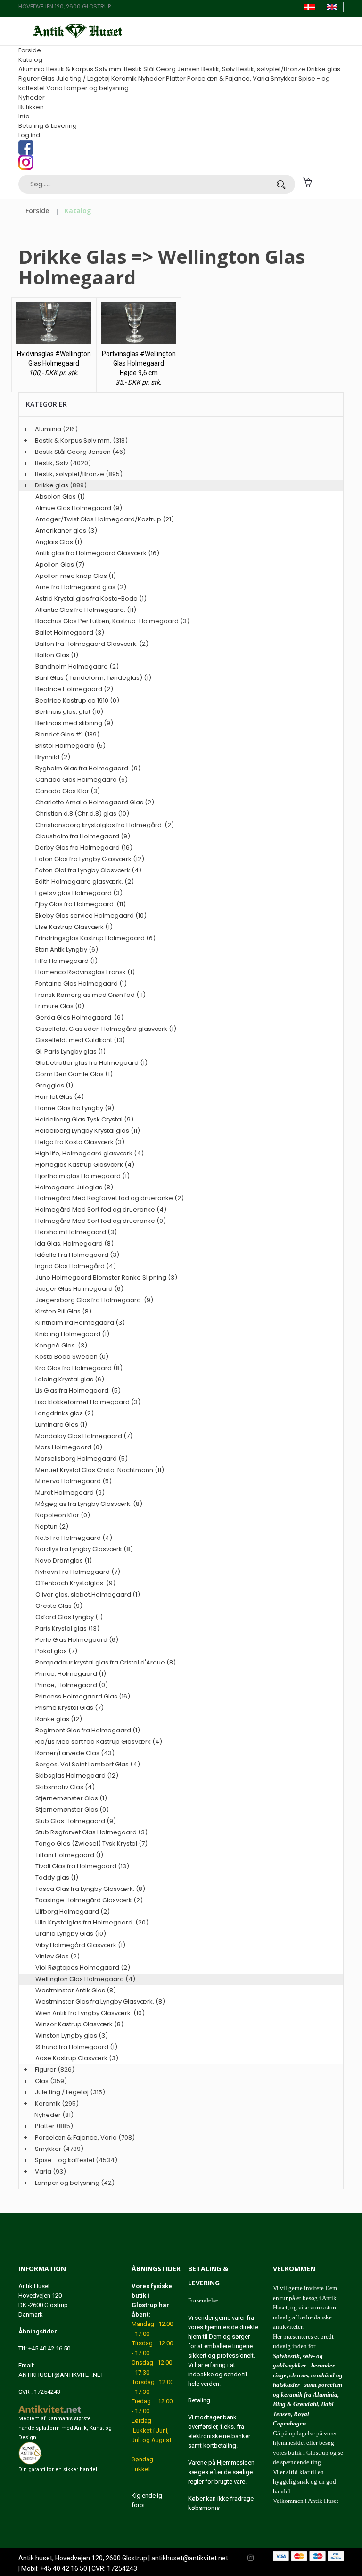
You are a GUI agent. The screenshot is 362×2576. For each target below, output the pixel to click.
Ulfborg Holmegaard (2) (73, 1911)
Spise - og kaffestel (65, 2160)
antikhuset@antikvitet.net (190, 2558)
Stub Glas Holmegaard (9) (76, 1821)
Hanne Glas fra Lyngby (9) (75, 1108)
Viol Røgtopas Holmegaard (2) (83, 1968)
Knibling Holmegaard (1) (72, 1334)
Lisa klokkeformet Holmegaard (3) (88, 1402)
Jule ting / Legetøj (83, 79)
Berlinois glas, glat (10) (69, 712)
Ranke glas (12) (59, 1719)
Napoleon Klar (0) (63, 1515)
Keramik (124, 79)
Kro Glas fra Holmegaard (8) (79, 1368)
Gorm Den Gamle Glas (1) (74, 1074)
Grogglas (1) (54, 1085)
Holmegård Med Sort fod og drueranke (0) (101, 1221)
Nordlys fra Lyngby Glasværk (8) (84, 1549)
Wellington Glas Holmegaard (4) (85, 1979)
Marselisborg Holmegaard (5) (82, 1459)
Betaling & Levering (48, 126)
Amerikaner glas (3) (66, 531)
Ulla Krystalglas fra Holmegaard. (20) (92, 1922)
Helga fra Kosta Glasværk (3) (80, 1142)
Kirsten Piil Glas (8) (63, 1311)
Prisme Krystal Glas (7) (70, 1708)
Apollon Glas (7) (60, 565)
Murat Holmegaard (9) (70, 1493)
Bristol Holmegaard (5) (70, 746)
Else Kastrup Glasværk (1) (74, 927)
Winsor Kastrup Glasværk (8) (79, 2024)
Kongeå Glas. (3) (61, 1345)
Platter (176, 79)
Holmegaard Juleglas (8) (74, 1187)
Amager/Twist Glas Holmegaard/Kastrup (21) (105, 519)
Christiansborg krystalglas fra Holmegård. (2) (105, 825)
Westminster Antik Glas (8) (76, 1990)
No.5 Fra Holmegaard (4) (74, 1538)
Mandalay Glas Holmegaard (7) (84, 1436)
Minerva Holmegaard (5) (74, 1481)
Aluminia (32, 69)
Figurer (29, 79)
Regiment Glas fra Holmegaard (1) (88, 1730)
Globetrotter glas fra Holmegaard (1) (91, 1063)
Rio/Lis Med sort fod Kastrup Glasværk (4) (99, 1742)
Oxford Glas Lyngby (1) (69, 1617)
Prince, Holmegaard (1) (71, 1674)
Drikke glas (324, 69)
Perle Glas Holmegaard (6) (77, 1640)
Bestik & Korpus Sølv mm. (84, 69)
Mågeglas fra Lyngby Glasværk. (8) (89, 1504)
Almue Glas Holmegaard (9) (79, 508)
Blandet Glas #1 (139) (67, 734)
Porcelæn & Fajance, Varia (228, 79)
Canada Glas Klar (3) (68, 791)
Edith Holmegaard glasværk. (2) (85, 882)
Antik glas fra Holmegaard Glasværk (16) (97, 553)
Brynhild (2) (53, 757)
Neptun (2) (52, 1526)
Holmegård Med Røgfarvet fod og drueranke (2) (110, 1198)
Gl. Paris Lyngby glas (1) (70, 1051)
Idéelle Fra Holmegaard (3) (77, 1255)
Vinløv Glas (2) (58, 1956)
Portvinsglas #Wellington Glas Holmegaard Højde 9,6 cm (139, 363)
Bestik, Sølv (218, 69)
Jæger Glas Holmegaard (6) (79, 1289)
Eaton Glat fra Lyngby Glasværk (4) (88, 870)
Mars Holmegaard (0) (69, 1447)
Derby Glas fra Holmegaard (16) (84, 848)
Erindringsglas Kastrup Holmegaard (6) (95, 938)
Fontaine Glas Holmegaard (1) (81, 983)
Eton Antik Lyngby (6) (67, 949)
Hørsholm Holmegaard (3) (76, 1232)
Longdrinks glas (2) (65, 1413)
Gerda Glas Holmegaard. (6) (79, 1017)
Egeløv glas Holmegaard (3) (79, 893)
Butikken (31, 107)
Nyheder (151, 79)
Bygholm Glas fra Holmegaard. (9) (88, 768)
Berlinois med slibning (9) (74, 723)
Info (24, 116)
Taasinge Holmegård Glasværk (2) (89, 1900)
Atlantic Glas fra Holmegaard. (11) (86, 610)
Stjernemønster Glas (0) (72, 1810)
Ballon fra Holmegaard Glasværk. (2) (92, 644)
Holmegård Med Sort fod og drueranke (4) (101, 1209)
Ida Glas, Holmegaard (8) (74, 1243)
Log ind (29, 135)
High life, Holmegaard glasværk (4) (90, 1153)
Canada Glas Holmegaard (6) (82, 780)
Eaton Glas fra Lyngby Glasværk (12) (90, 859)
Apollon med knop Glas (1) (76, 576)
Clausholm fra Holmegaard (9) (83, 836)
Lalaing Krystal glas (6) (70, 1379)
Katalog (30, 60)
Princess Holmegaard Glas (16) (83, 1696)
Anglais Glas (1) (59, 542)
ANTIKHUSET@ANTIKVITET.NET (61, 2375)
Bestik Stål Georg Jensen (162, 69)
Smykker (284, 79)
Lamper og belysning (96, 88)
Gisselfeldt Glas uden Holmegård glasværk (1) (106, 1029)
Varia (54, 88)
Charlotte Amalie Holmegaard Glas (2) (95, 802)
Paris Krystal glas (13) (67, 1628)
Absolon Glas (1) (60, 497)
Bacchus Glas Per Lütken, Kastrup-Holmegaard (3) (112, 621)
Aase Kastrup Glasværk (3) (77, 2058)
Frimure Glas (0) (60, 1006)
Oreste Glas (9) (59, 1606)
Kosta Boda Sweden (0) (72, 1357)
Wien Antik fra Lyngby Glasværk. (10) (90, 2013)
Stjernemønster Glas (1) (71, 1798)
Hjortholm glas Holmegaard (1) (82, 1176)
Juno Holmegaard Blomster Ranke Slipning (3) (106, 1277)
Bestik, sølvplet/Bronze (271, 69)
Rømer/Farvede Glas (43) (75, 1753)
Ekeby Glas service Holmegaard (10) (91, 916)
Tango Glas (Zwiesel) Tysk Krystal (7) (91, 1844)
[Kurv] (307, 181)
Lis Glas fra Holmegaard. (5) (78, 1391)
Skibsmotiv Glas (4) (65, 1787)
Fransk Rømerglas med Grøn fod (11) (90, 995)
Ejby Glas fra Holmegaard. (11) (81, 904)
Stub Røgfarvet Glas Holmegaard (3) (91, 1832)
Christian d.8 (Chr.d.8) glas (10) (82, 814)
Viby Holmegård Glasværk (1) (80, 1945)
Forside (30, 50)
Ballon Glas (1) (57, 655)
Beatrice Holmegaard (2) (74, 689)
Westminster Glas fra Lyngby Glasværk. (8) (100, 2002)
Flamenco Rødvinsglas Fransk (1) (85, 972)
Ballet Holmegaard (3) (70, 632)
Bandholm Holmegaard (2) (77, 666)
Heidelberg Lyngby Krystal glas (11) (88, 1131)
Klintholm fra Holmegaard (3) (80, 1323)
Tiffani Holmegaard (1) (69, 1855)
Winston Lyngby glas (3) (72, 2036)
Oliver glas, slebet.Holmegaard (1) (88, 1594)
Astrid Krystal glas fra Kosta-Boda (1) (91, 598)
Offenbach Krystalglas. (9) (75, 1583)
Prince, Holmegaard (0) (72, 1685)
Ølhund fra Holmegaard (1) (76, 2047)
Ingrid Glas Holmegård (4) (76, 1266)
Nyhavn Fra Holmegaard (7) (78, 1572)
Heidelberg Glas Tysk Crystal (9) (84, 1119)
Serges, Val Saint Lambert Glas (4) (88, 1764)
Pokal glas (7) (56, 1651)
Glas (48, 79)
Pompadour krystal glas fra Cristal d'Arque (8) (106, 1662)
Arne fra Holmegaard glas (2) (81, 587)
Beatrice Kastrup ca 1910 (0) (77, 700)
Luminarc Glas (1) (61, 1425)
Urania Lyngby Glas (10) (71, 1934)
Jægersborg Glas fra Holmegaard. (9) (94, 1300)
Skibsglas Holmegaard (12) (77, 1776)
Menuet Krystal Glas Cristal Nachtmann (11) (100, 1470)
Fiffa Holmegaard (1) (66, 961)
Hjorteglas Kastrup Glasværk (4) (85, 1165)
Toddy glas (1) (57, 1878)
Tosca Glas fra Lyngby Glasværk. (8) (90, 1889)
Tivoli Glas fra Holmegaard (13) (82, 1866)
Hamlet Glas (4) (60, 1097)
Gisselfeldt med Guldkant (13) (80, 1040)
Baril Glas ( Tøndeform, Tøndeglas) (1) (93, 678)
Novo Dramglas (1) (64, 1560)
